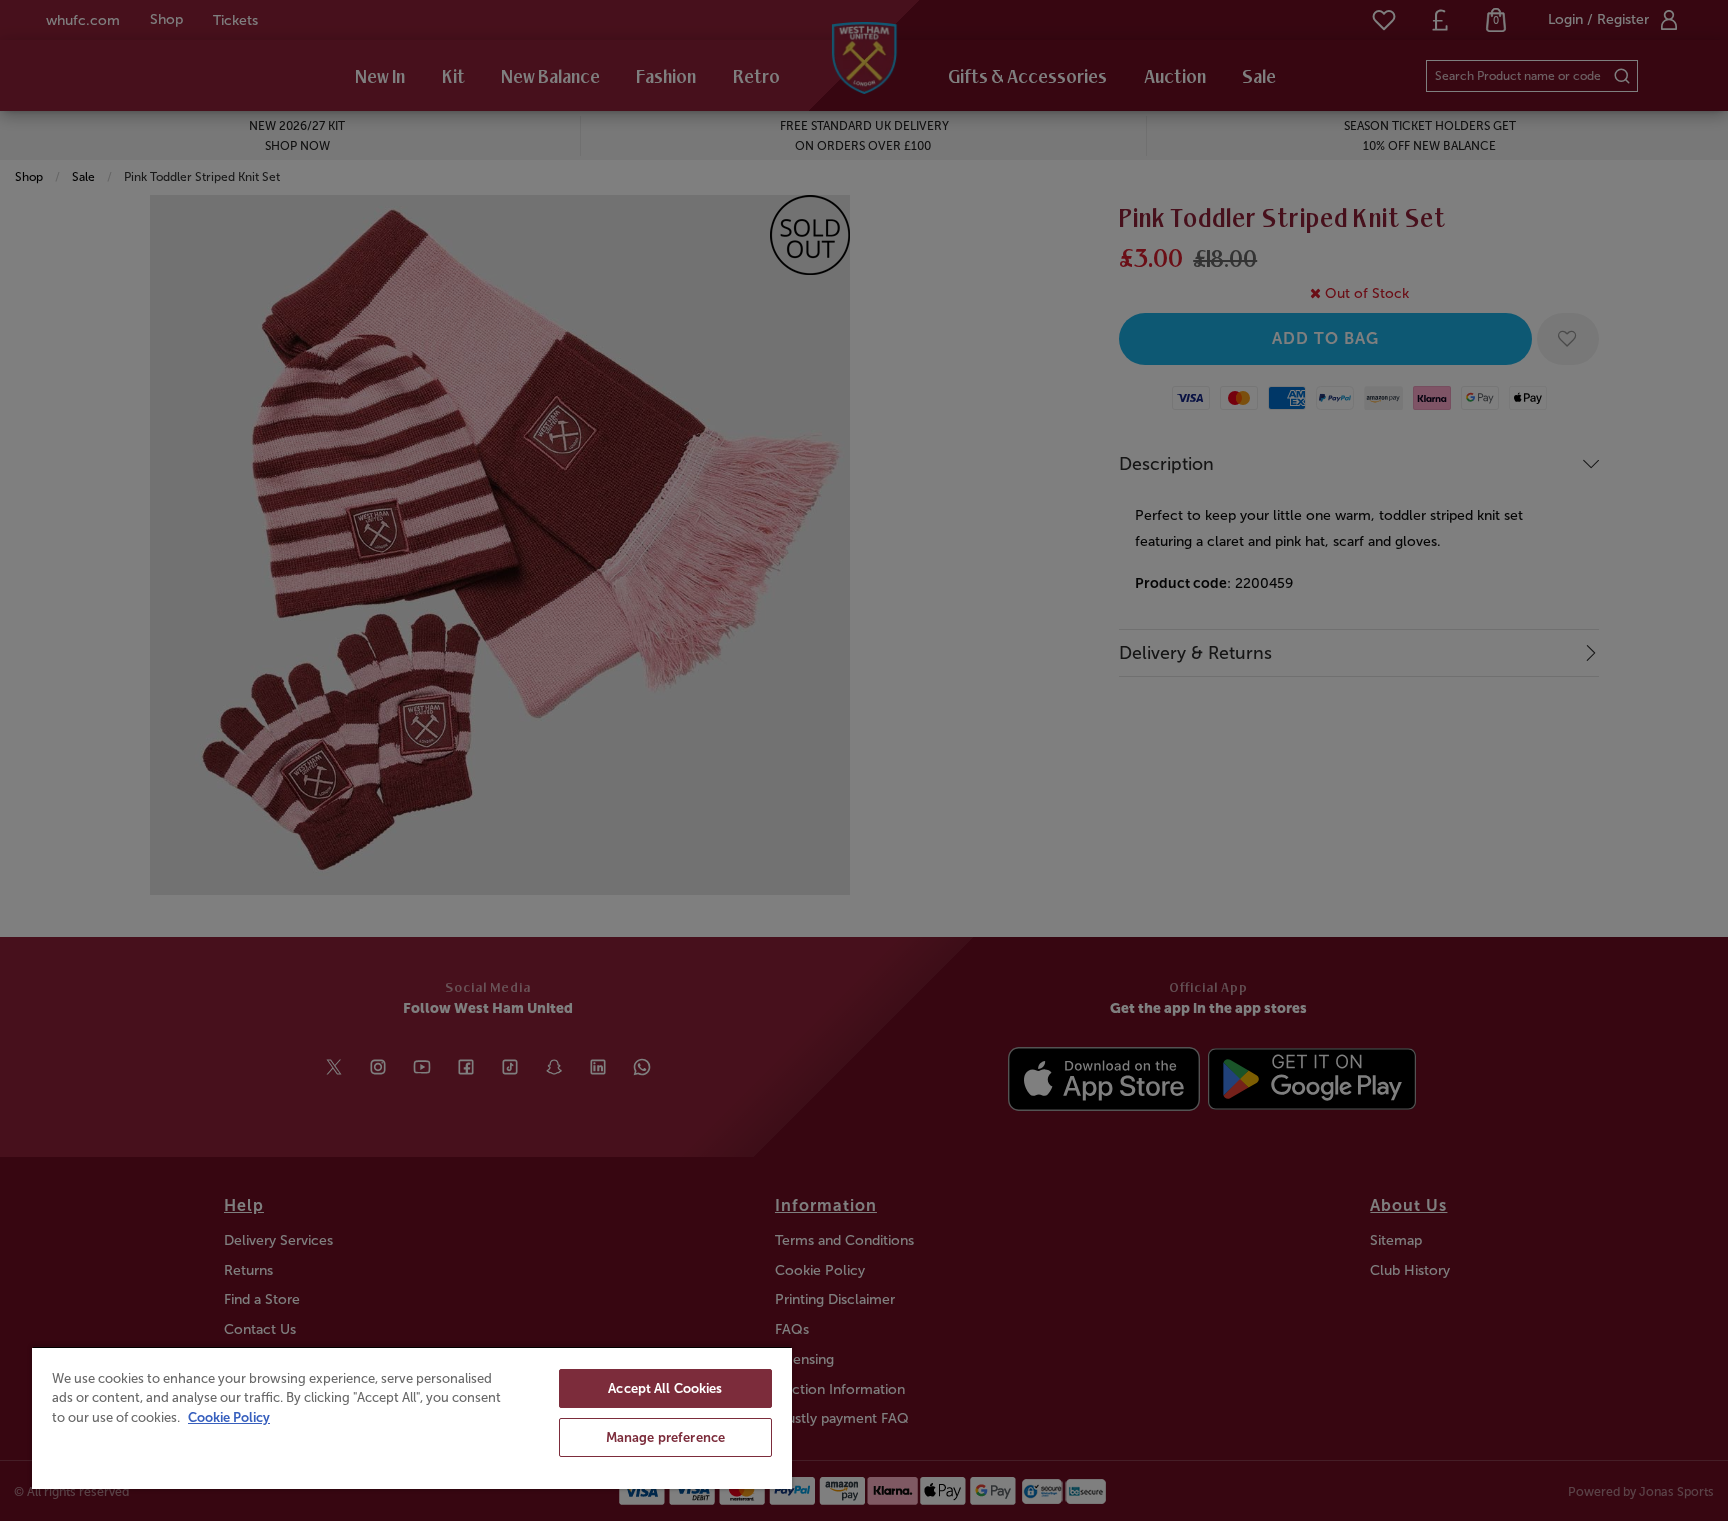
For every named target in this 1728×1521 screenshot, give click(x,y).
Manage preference (665, 1437)
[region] (412, 1417)
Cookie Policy (229, 1417)
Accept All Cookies (665, 1388)
